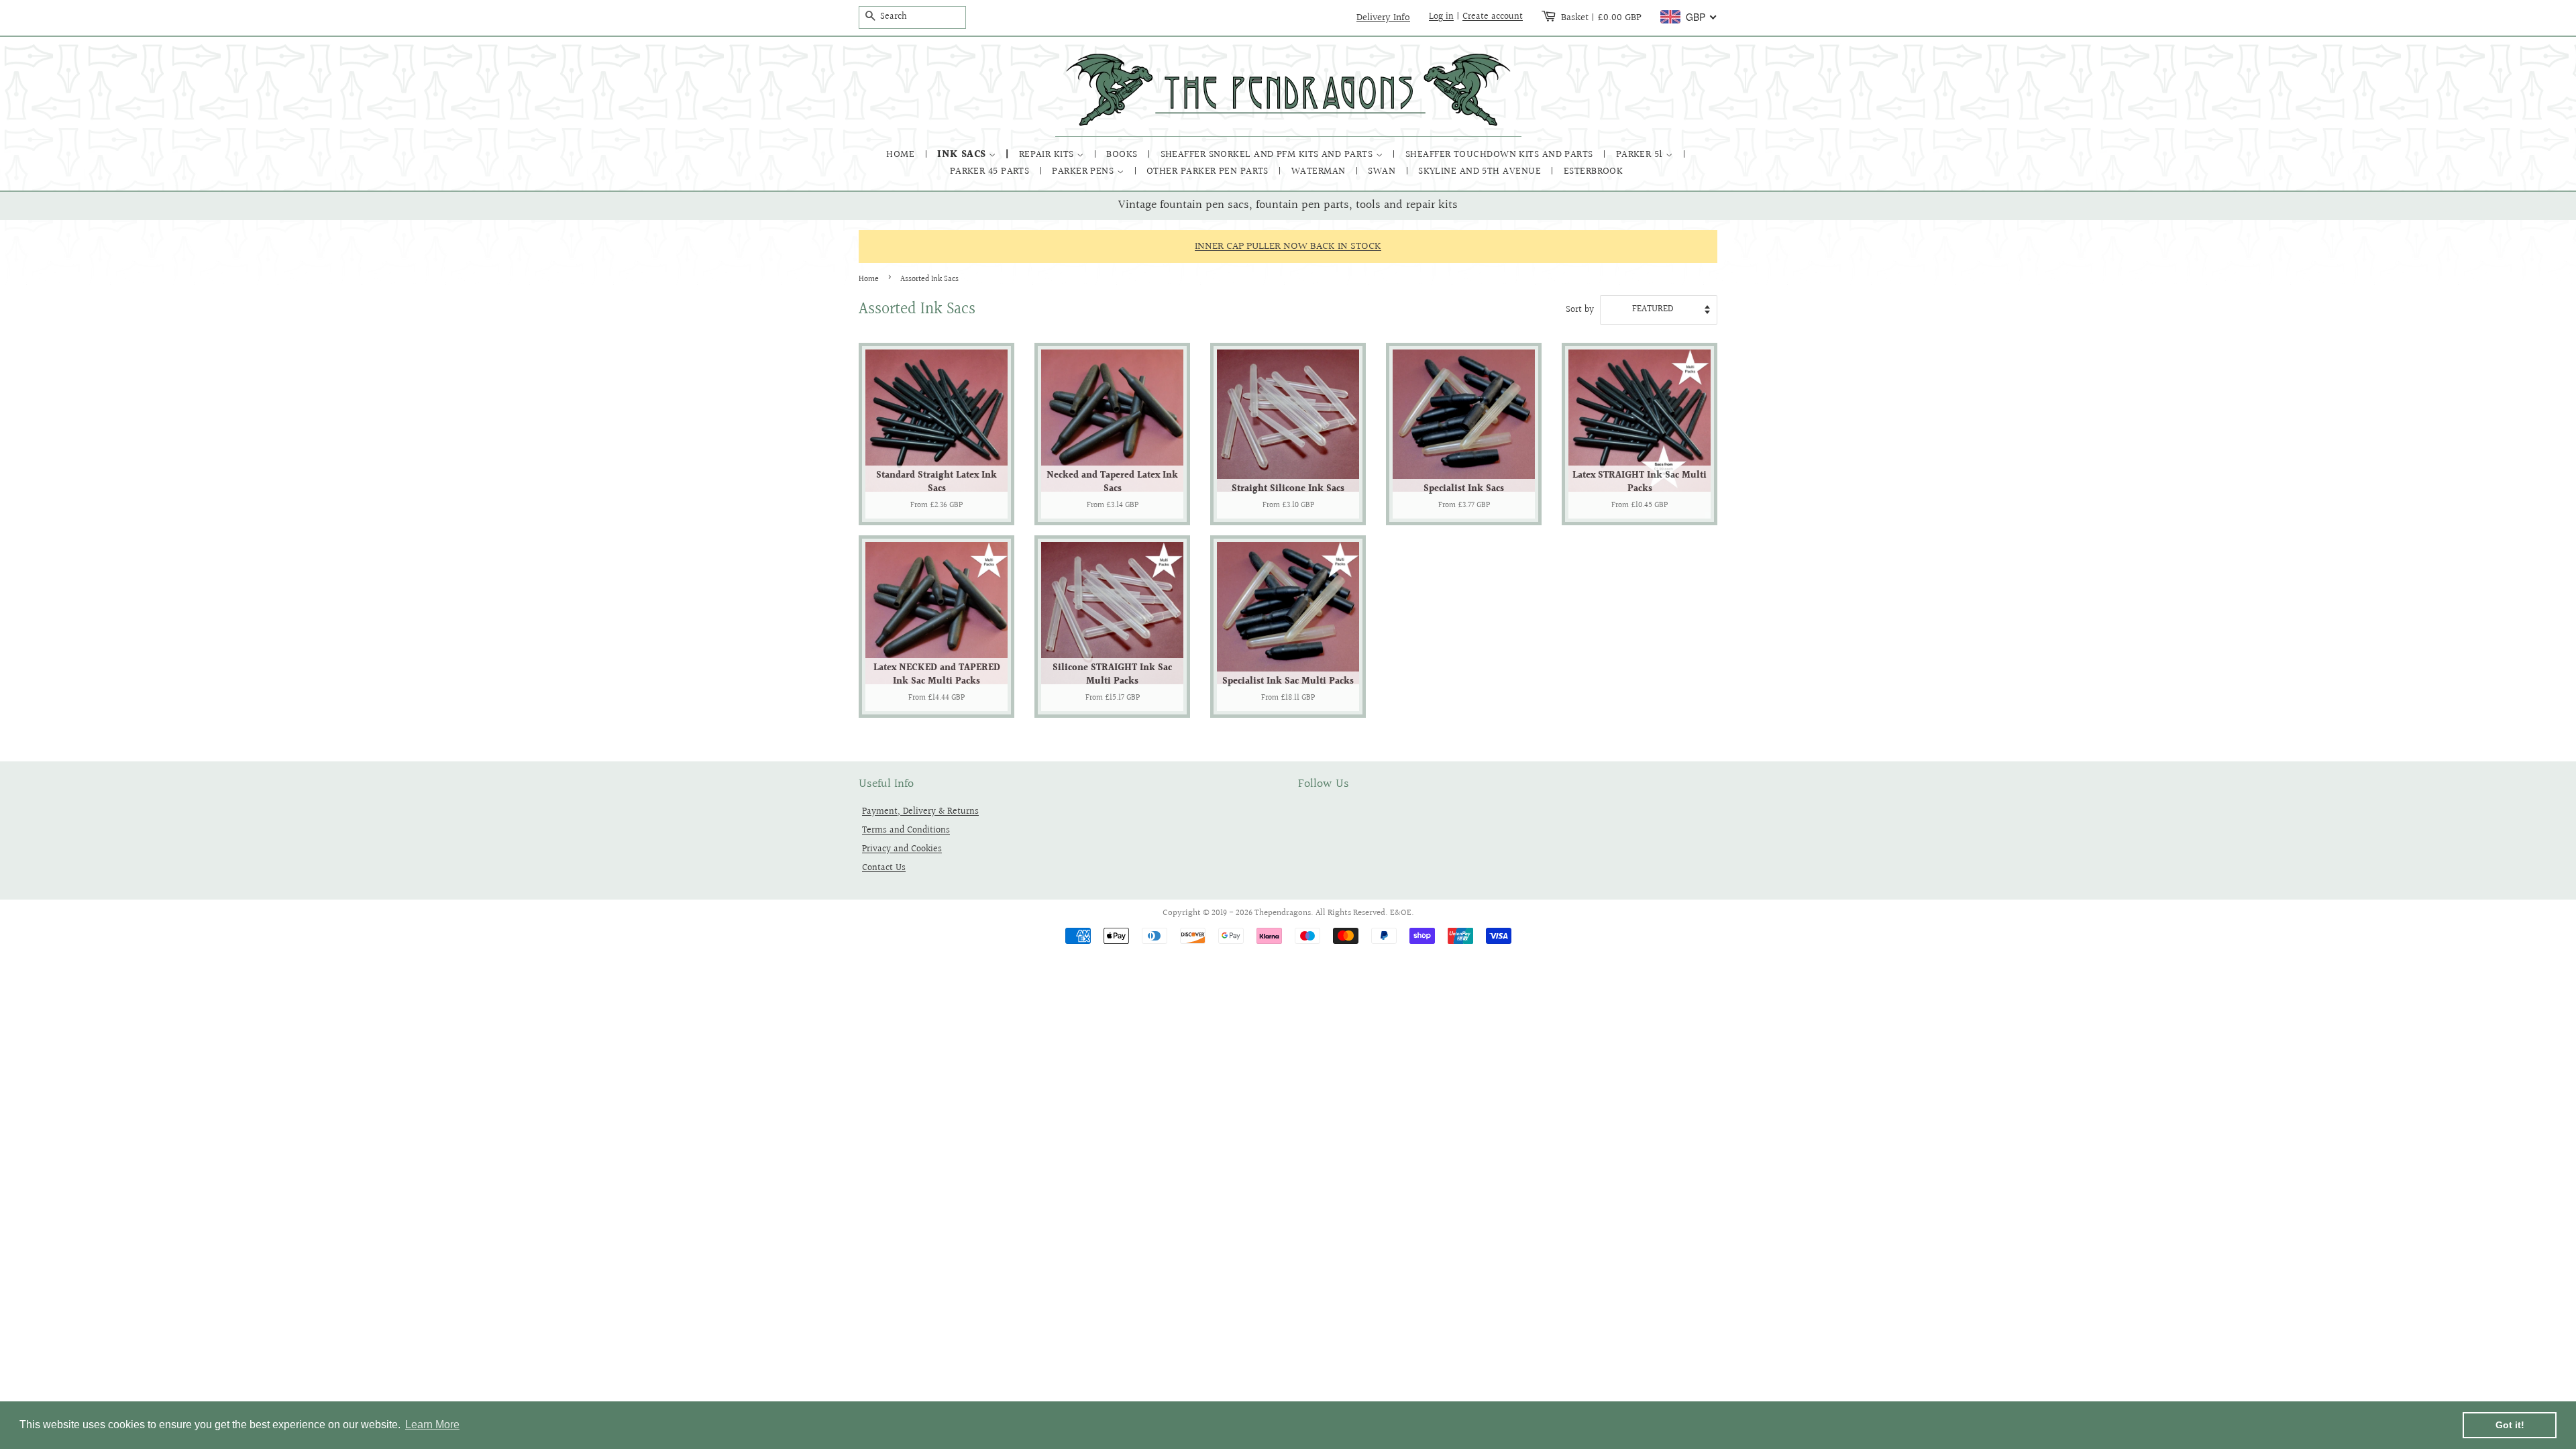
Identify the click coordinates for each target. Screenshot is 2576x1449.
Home (902, 155)
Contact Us (884, 868)
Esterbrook (1594, 171)
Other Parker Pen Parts (1209, 171)
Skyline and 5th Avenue (1481, 171)
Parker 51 (1641, 155)
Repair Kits (1048, 155)
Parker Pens (1084, 171)
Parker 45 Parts (991, 171)
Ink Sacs (963, 155)
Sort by (1580, 310)
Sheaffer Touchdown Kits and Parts (1501, 155)
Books (1123, 155)
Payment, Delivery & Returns (920, 811)
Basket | (1601, 17)
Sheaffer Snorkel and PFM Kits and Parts (1268, 155)
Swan (1383, 171)
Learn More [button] (432, 1425)
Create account (1493, 17)
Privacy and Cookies (902, 849)
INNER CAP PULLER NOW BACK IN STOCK (1288, 247)
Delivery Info (1383, 17)
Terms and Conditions (906, 830)
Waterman (1320, 171)
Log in (1441, 17)
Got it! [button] (2510, 1425)
